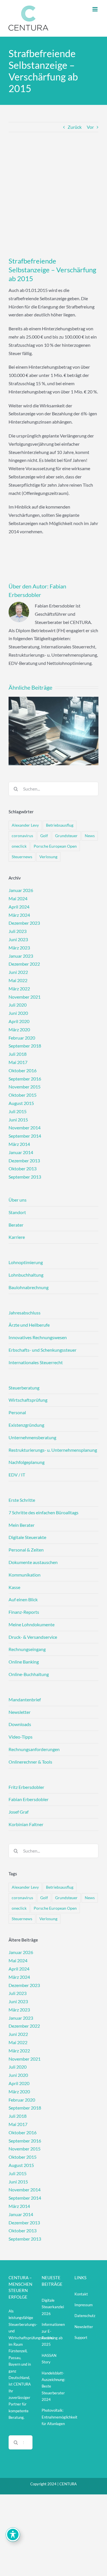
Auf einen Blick (23, 1599)
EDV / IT (17, 1475)
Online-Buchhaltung (29, 1674)
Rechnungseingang (27, 1649)
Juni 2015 (18, 1120)
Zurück (75, 127)
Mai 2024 (18, 898)
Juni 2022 (18, 972)
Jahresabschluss (25, 1313)
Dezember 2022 (24, 964)
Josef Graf (19, 1812)
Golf (44, 836)
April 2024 (19, 907)
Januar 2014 (21, 1152)
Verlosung (48, 857)
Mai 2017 (18, 1062)
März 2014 (19, 1144)
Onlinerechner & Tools (30, 1762)
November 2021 (25, 997)
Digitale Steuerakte (27, 1537)
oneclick (19, 846)
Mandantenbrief (25, 1699)
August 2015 (21, 1103)
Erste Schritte (22, 1500)
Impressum (84, 2305)
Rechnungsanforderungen (34, 1749)
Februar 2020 (22, 1038)
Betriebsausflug (60, 825)
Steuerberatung (24, 1388)
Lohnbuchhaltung (26, 1275)
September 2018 (25, 1046)
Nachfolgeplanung (27, 1462)
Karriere (17, 1237)
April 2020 (19, 1021)
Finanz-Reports (24, 1612)
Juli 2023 (18, 931)
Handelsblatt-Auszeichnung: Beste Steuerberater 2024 (53, 2386)
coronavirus (22, 836)
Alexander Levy (25, 825)
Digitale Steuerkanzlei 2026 (53, 2307)
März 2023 (19, 948)
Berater (16, 1225)
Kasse (14, 1587)
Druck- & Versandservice (33, 1637)
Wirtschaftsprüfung (28, 1400)
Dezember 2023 (24, 923)
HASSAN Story (49, 2359)
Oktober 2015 (23, 1095)
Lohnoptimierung (26, 1262)
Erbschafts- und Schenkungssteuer (43, 1350)
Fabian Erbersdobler (29, 1799)
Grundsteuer (66, 836)
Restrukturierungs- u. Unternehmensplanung (53, 1450)
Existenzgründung (26, 1425)
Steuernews (22, 857)
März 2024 (19, 915)
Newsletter (20, 1712)
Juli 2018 (18, 1054)
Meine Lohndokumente (32, 1624)
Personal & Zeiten (26, 1550)
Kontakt (81, 2294)
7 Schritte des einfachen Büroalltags (44, 1512)
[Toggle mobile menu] (95, 9)
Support (81, 2338)
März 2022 (19, 989)
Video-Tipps (21, 1737)
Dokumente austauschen (33, 1562)
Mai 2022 (18, 980)
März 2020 (19, 1029)
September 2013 (25, 1177)
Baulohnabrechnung (29, 1287)
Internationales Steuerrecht (36, 1362)
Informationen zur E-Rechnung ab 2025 (53, 2334)
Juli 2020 (18, 1005)
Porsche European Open (55, 846)
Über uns (18, 1200)
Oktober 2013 (23, 1168)
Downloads (20, 1724)
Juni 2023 (18, 939)
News (90, 836)
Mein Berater (22, 1525)
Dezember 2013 (24, 1161)
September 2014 (25, 1136)
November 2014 (25, 1128)
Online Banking (24, 1662)
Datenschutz (85, 2316)
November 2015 (25, 1087)
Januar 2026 (21, 890)
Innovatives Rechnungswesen (38, 1337)
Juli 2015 (18, 1111)
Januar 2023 (21, 956)
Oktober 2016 (23, 1070)
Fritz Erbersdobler (26, 1787)
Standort (17, 1212)
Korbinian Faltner (26, 1824)
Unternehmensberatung (32, 1437)
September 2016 (25, 1079)
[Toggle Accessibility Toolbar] (13, 2534)
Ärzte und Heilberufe (29, 1325)
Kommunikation (25, 1575)
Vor (90, 127)
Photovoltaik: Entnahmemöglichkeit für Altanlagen (54, 2417)
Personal (17, 1412)
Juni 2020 (18, 1013)
